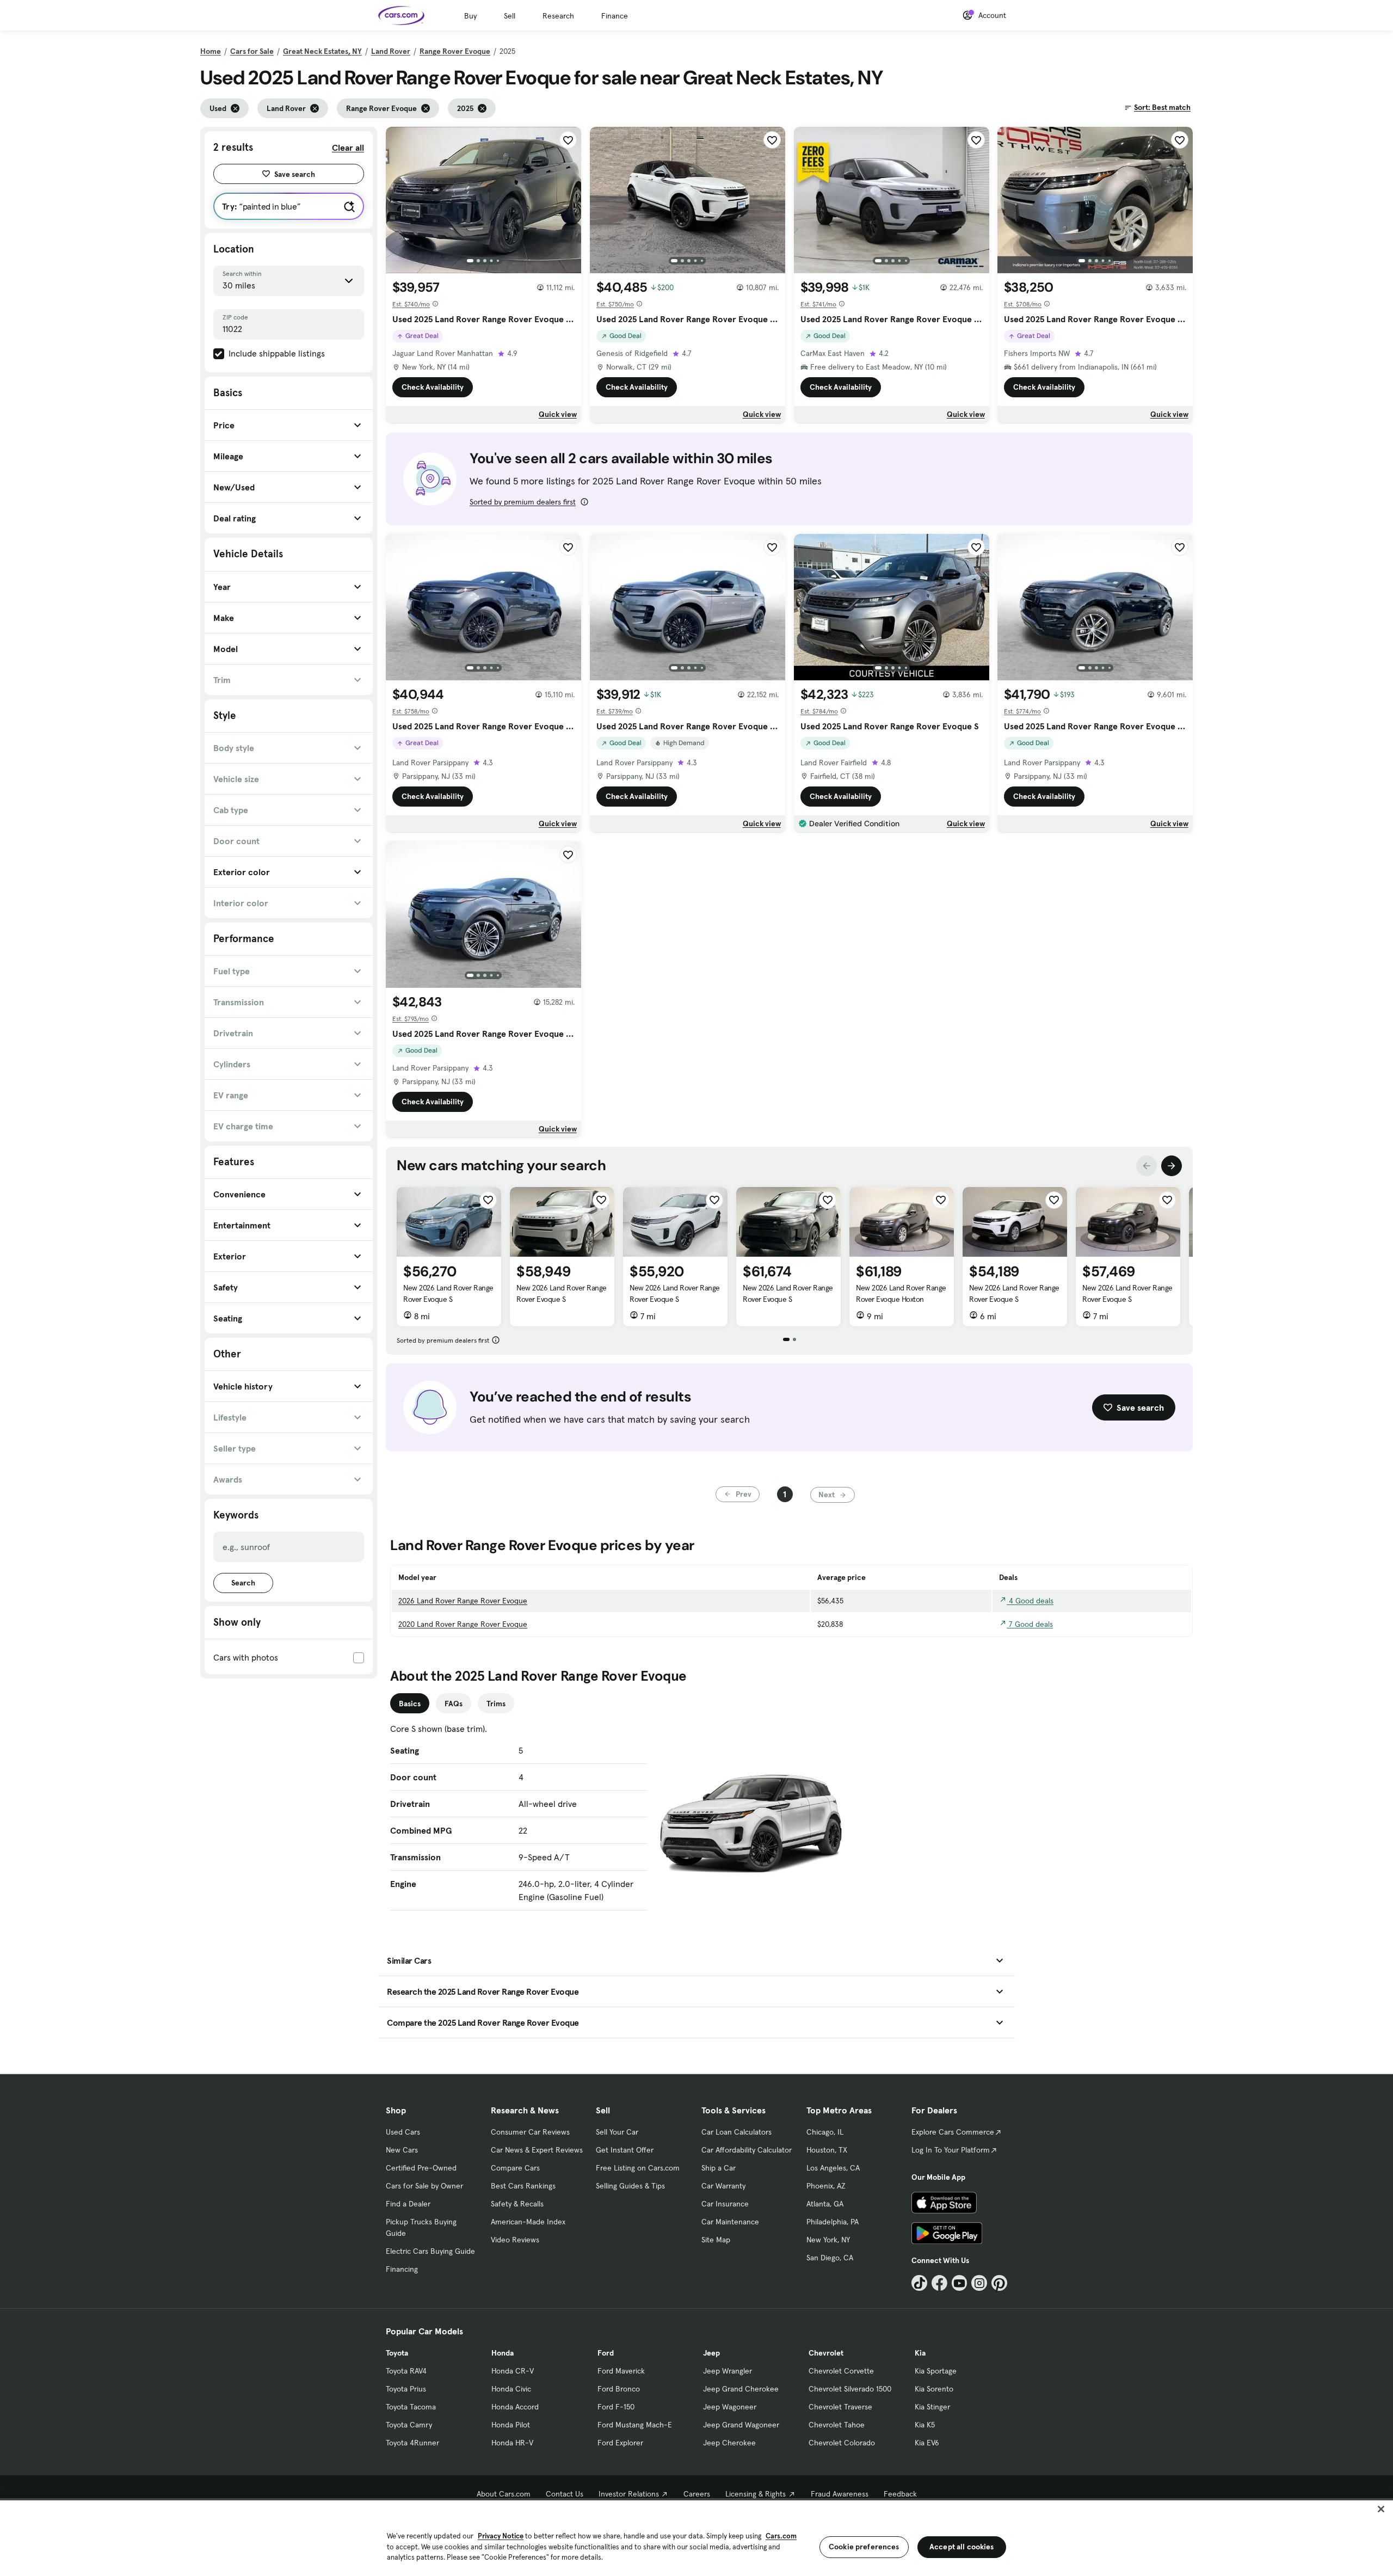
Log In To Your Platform (951, 2150)
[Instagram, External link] (979, 2283)
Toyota (397, 2353)
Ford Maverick (621, 2371)
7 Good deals (1030, 1624)
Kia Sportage (936, 2371)
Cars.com (781, 2536)
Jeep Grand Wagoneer (741, 2425)
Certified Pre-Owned (421, 2168)
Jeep (711, 2353)
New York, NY (828, 2240)
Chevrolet (826, 2353)
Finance (615, 16)
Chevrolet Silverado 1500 (850, 2389)
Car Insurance (725, 2204)
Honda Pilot (511, 2425)
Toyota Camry (409, 2425)
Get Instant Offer (625, 2150)
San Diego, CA (830, 2258)
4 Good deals (1030, 1601)
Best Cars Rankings (523, 2186)
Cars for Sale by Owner (424, 2186)
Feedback (900, 2494)
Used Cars (403, 2132)
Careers (697, 2494)
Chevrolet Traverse (840, 2407)
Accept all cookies (962, 2547)
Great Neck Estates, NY (322, 51)
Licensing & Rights (756, 2494)
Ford (606, 2353)
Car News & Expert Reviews (537, 2150)
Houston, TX (827, 2150)
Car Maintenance (730, 2222)
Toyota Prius (406, 2389)
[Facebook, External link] (939, 2283)
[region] (696, 2537)
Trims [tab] (496, 1704)
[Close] (1381, 2509)
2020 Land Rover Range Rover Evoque (463, 1624)
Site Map (716, 2240)
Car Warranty (723, 2186)
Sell (510, 16)
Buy (470, 16)
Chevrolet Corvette (841, 2371)
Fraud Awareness (840, 2494)
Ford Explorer (620, 2443)
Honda (503, 2353)
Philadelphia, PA (833, 2222)
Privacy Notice (501, 2536)
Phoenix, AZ (826, 2186)
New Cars (402, 2150)
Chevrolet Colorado (842, 2443)
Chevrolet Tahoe (837, 2425)
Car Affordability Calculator (747, 2150)
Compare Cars (515, 2168)
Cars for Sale (252, 51)
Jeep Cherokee (729, 2443)
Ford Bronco (619, 2389)
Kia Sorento (934, 2389)
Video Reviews (515, 2240)
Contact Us (565, 2494)
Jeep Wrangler (728, 2371)
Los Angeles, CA (833, 2168)
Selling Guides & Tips (630, 2186)
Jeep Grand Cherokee (741, 2389)
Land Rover (391, 51)
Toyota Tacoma (411, 2407)
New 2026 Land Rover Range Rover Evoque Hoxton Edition (901, 1299)
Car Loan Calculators (736, 2132)
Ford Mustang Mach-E (635, 2425)
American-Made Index (528, 2222)
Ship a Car (719, 2168)
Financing (402, 2269)
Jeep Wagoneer (730, 2407)
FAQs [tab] (454, 1704)
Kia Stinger (932, 2407)
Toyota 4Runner (412, 2443)
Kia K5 (925, 2425)
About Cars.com (504, 2494)
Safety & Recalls (517, 2204)
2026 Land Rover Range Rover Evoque (463, 1601)
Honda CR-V (513, 2371)
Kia (920, 2353)
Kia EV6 (927, 2443)
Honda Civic (511, 2389)
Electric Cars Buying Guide (430, 2251)
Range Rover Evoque (455, 51)
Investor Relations (629, 2494)
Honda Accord (515, 2407)
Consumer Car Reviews (530, 2132)
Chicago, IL (825, 2132)
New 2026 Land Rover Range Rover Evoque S (448, 1293)
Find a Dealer (408, 2204)
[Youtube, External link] (960, 2283)
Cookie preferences (864, 2547)
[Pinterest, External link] (999, 2283)
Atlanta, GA (825, 2204)
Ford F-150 (616, 2407)
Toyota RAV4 (406, 2371)
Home (211, 51)
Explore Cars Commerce (953, 2132)
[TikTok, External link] (919, 2283)
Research (558, 16)
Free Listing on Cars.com (638, 2168)
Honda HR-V (512, 2443)
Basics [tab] (410, 1704)
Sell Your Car (617, 2132)
